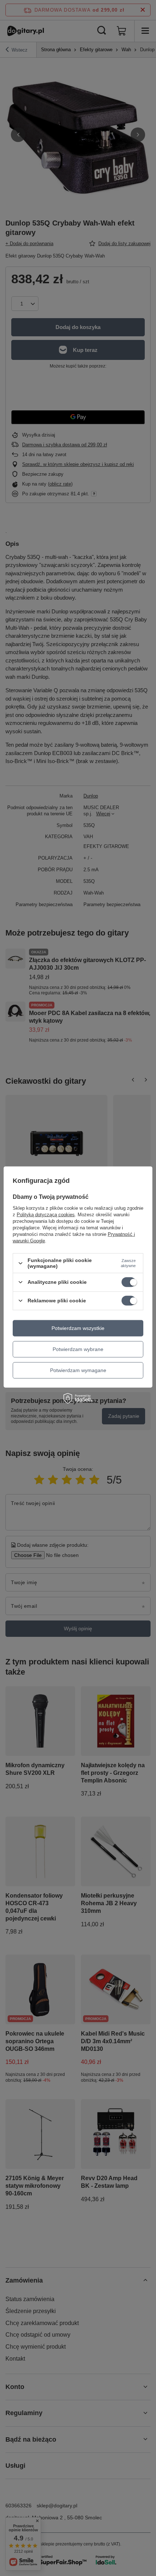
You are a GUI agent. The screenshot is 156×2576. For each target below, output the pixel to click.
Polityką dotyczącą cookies (46, 1215)
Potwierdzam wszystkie (78, 1328)
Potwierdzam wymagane (78, 1370)
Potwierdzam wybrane (78, 1349)
